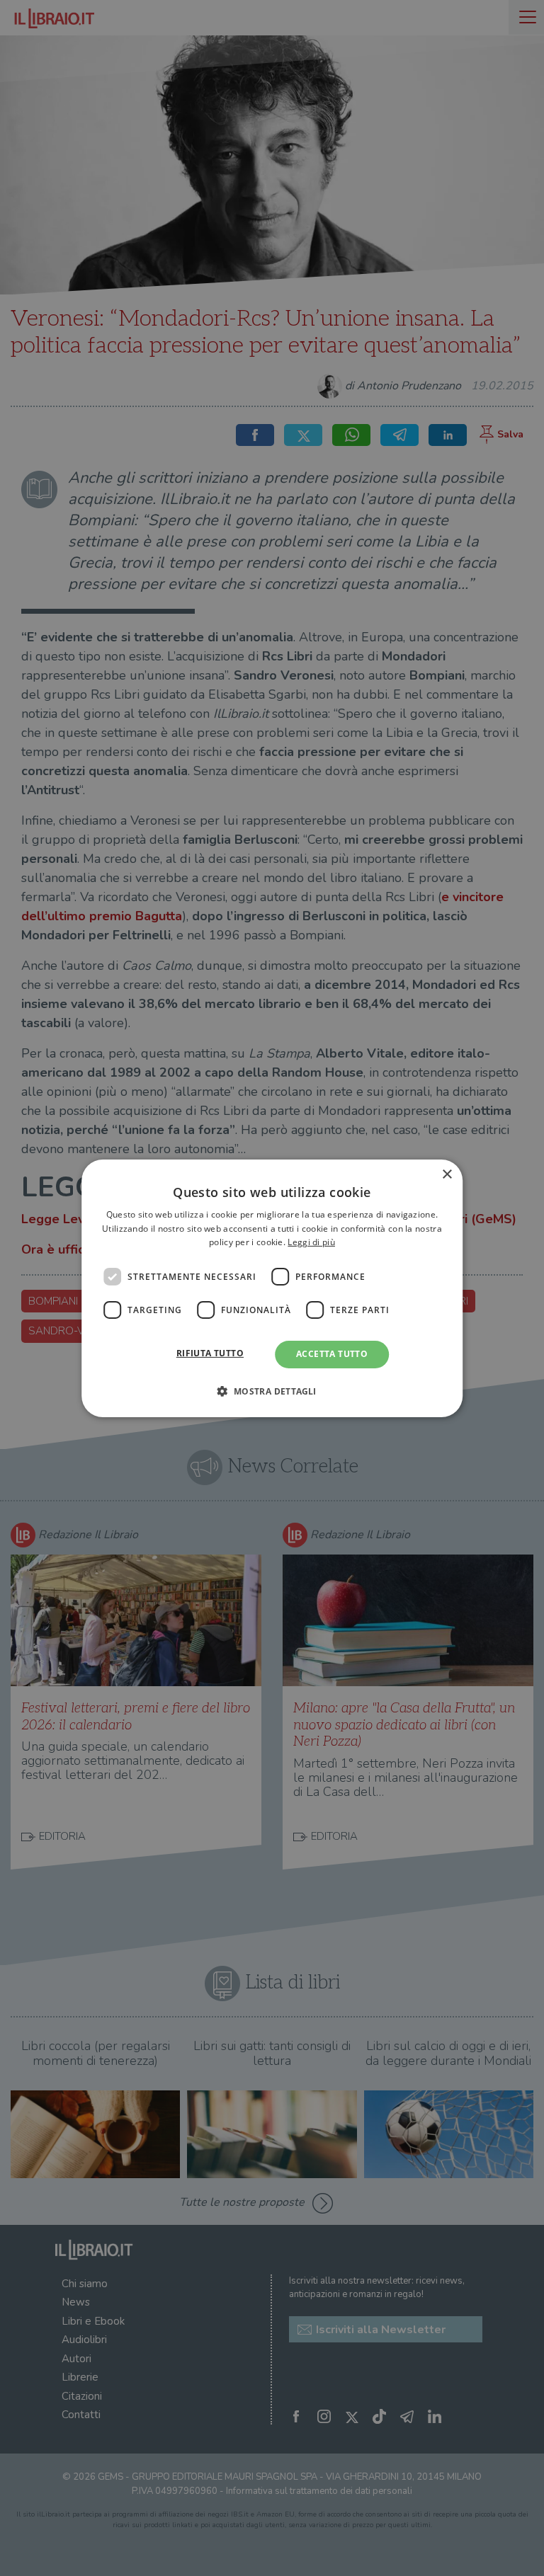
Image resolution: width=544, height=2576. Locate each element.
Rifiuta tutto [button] (210, 1353)
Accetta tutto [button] (332, 1354)
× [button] (447, 1174)
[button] (272, 1391)
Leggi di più (311, 1242)
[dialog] (272, 1288)
